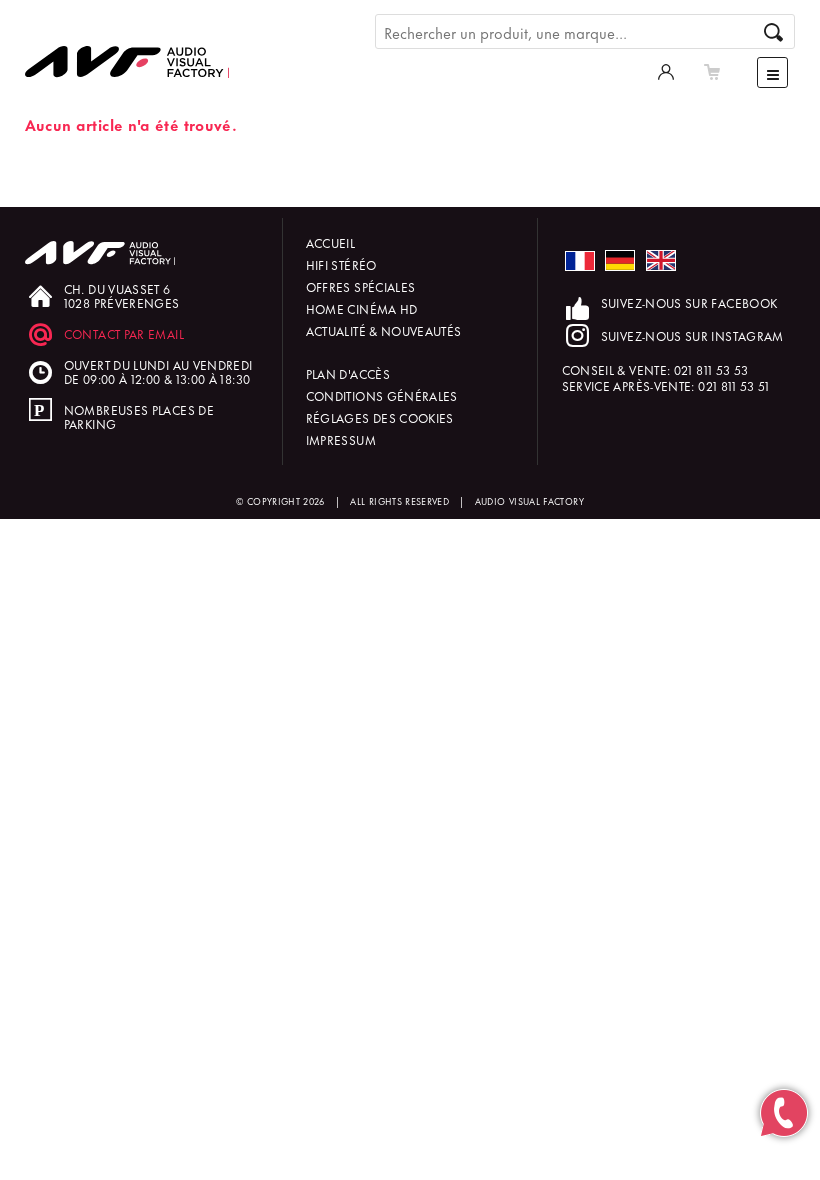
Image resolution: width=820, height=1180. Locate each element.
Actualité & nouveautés (384, 330)
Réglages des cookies (380, 417)
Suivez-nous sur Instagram (692, 335)
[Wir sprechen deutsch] (620, 260)
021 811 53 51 (734, 385)
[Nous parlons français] (580, 261)
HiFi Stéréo (341, 264)
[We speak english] (661, 260)
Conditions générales (382, 395)
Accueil (331, 242)
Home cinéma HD (362, 308)
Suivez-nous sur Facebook (689, 302)
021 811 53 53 (711, 369)
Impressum (341, 439)
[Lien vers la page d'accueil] (135, 47)
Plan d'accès (348, 373)
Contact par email (124, 333)
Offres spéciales (361, 286)
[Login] (666, 70)
